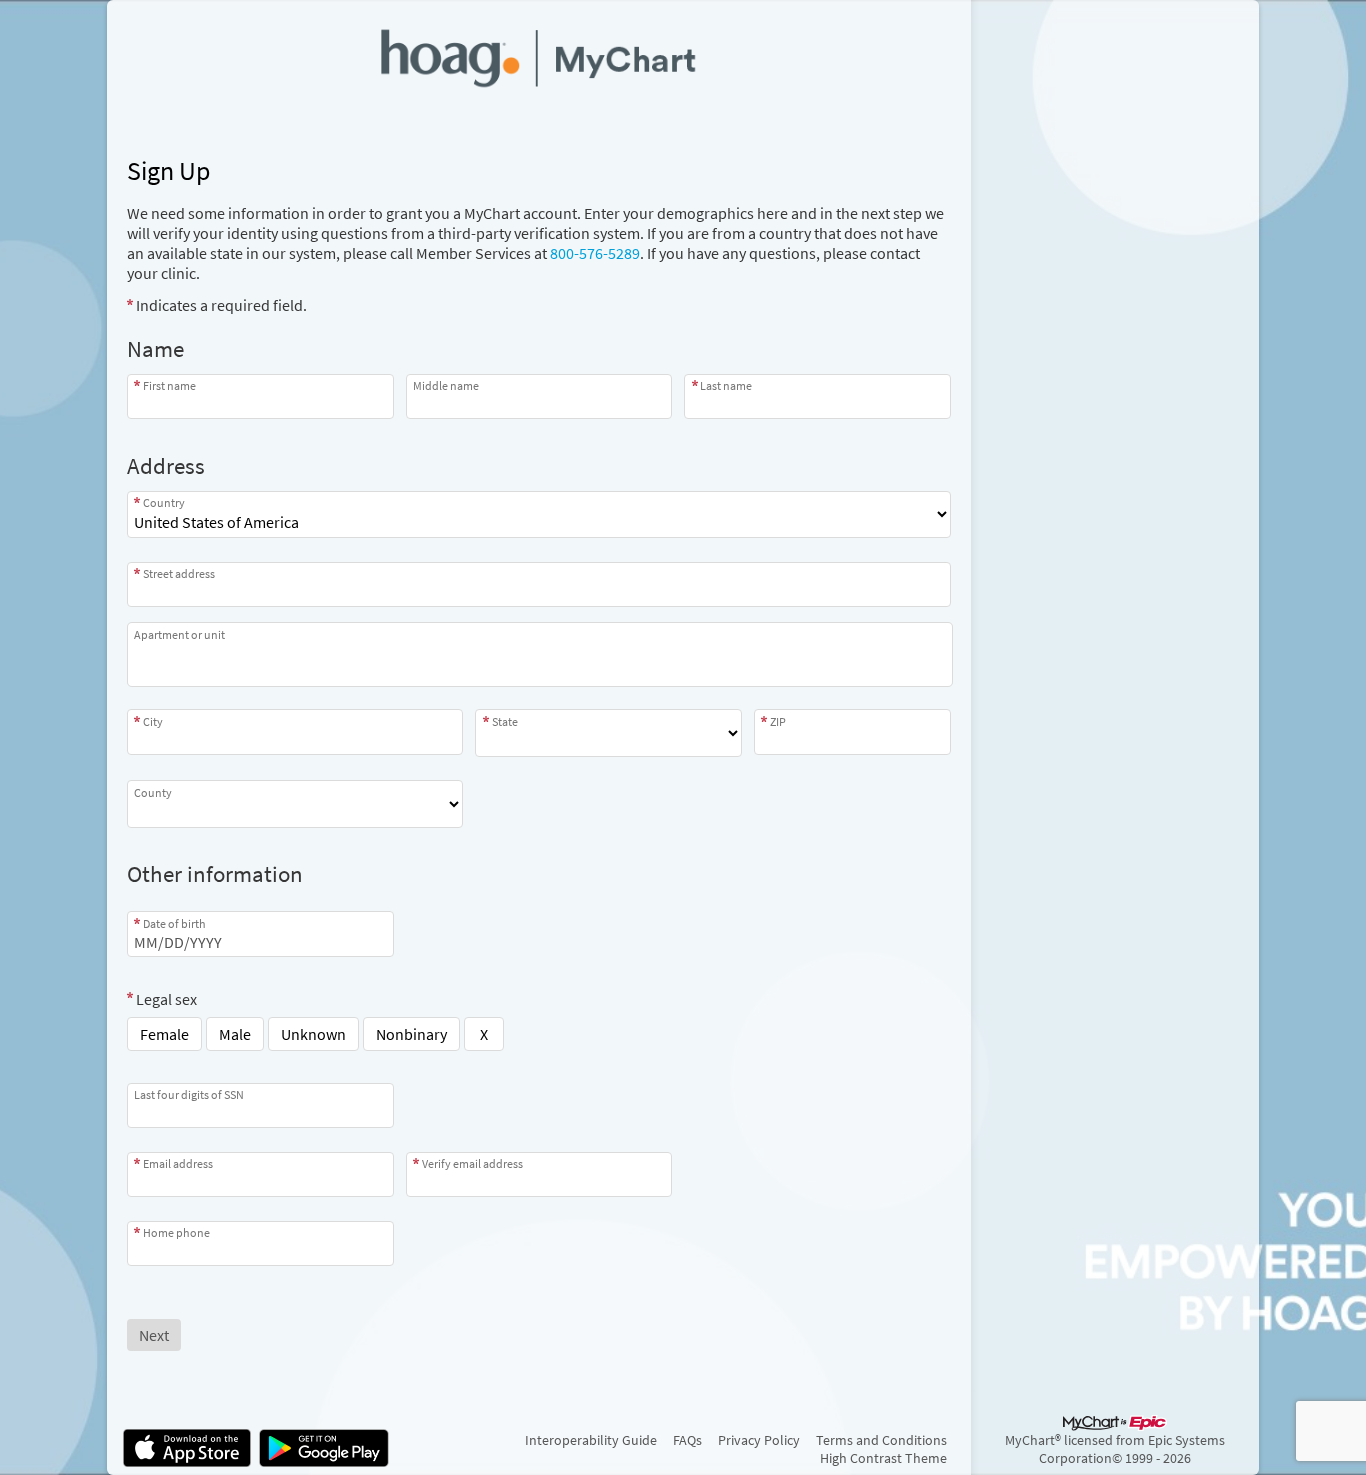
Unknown (313, 1034)
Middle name (446, 385)
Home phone (176, 1232)
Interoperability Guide (591, 1440)
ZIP (778, 721)
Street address (179, 573)
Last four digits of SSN (189, 1094)
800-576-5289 (595, 253)
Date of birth (174, 923)
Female (164, 1034)
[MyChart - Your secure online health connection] (539, 56)
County (153, 792)
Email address (178, 1163)
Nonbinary (411, 1034)
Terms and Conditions (881, 1440)
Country (164, 502)
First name (169, 385)
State (505, 721)
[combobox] (539, 584)
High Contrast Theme (883, 1458)
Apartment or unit (179, 634)
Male (235, 1034)
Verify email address (472, 1163)
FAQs (687, 1440)
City (153, 721)
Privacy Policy (759, 1440)
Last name (726, 385)
